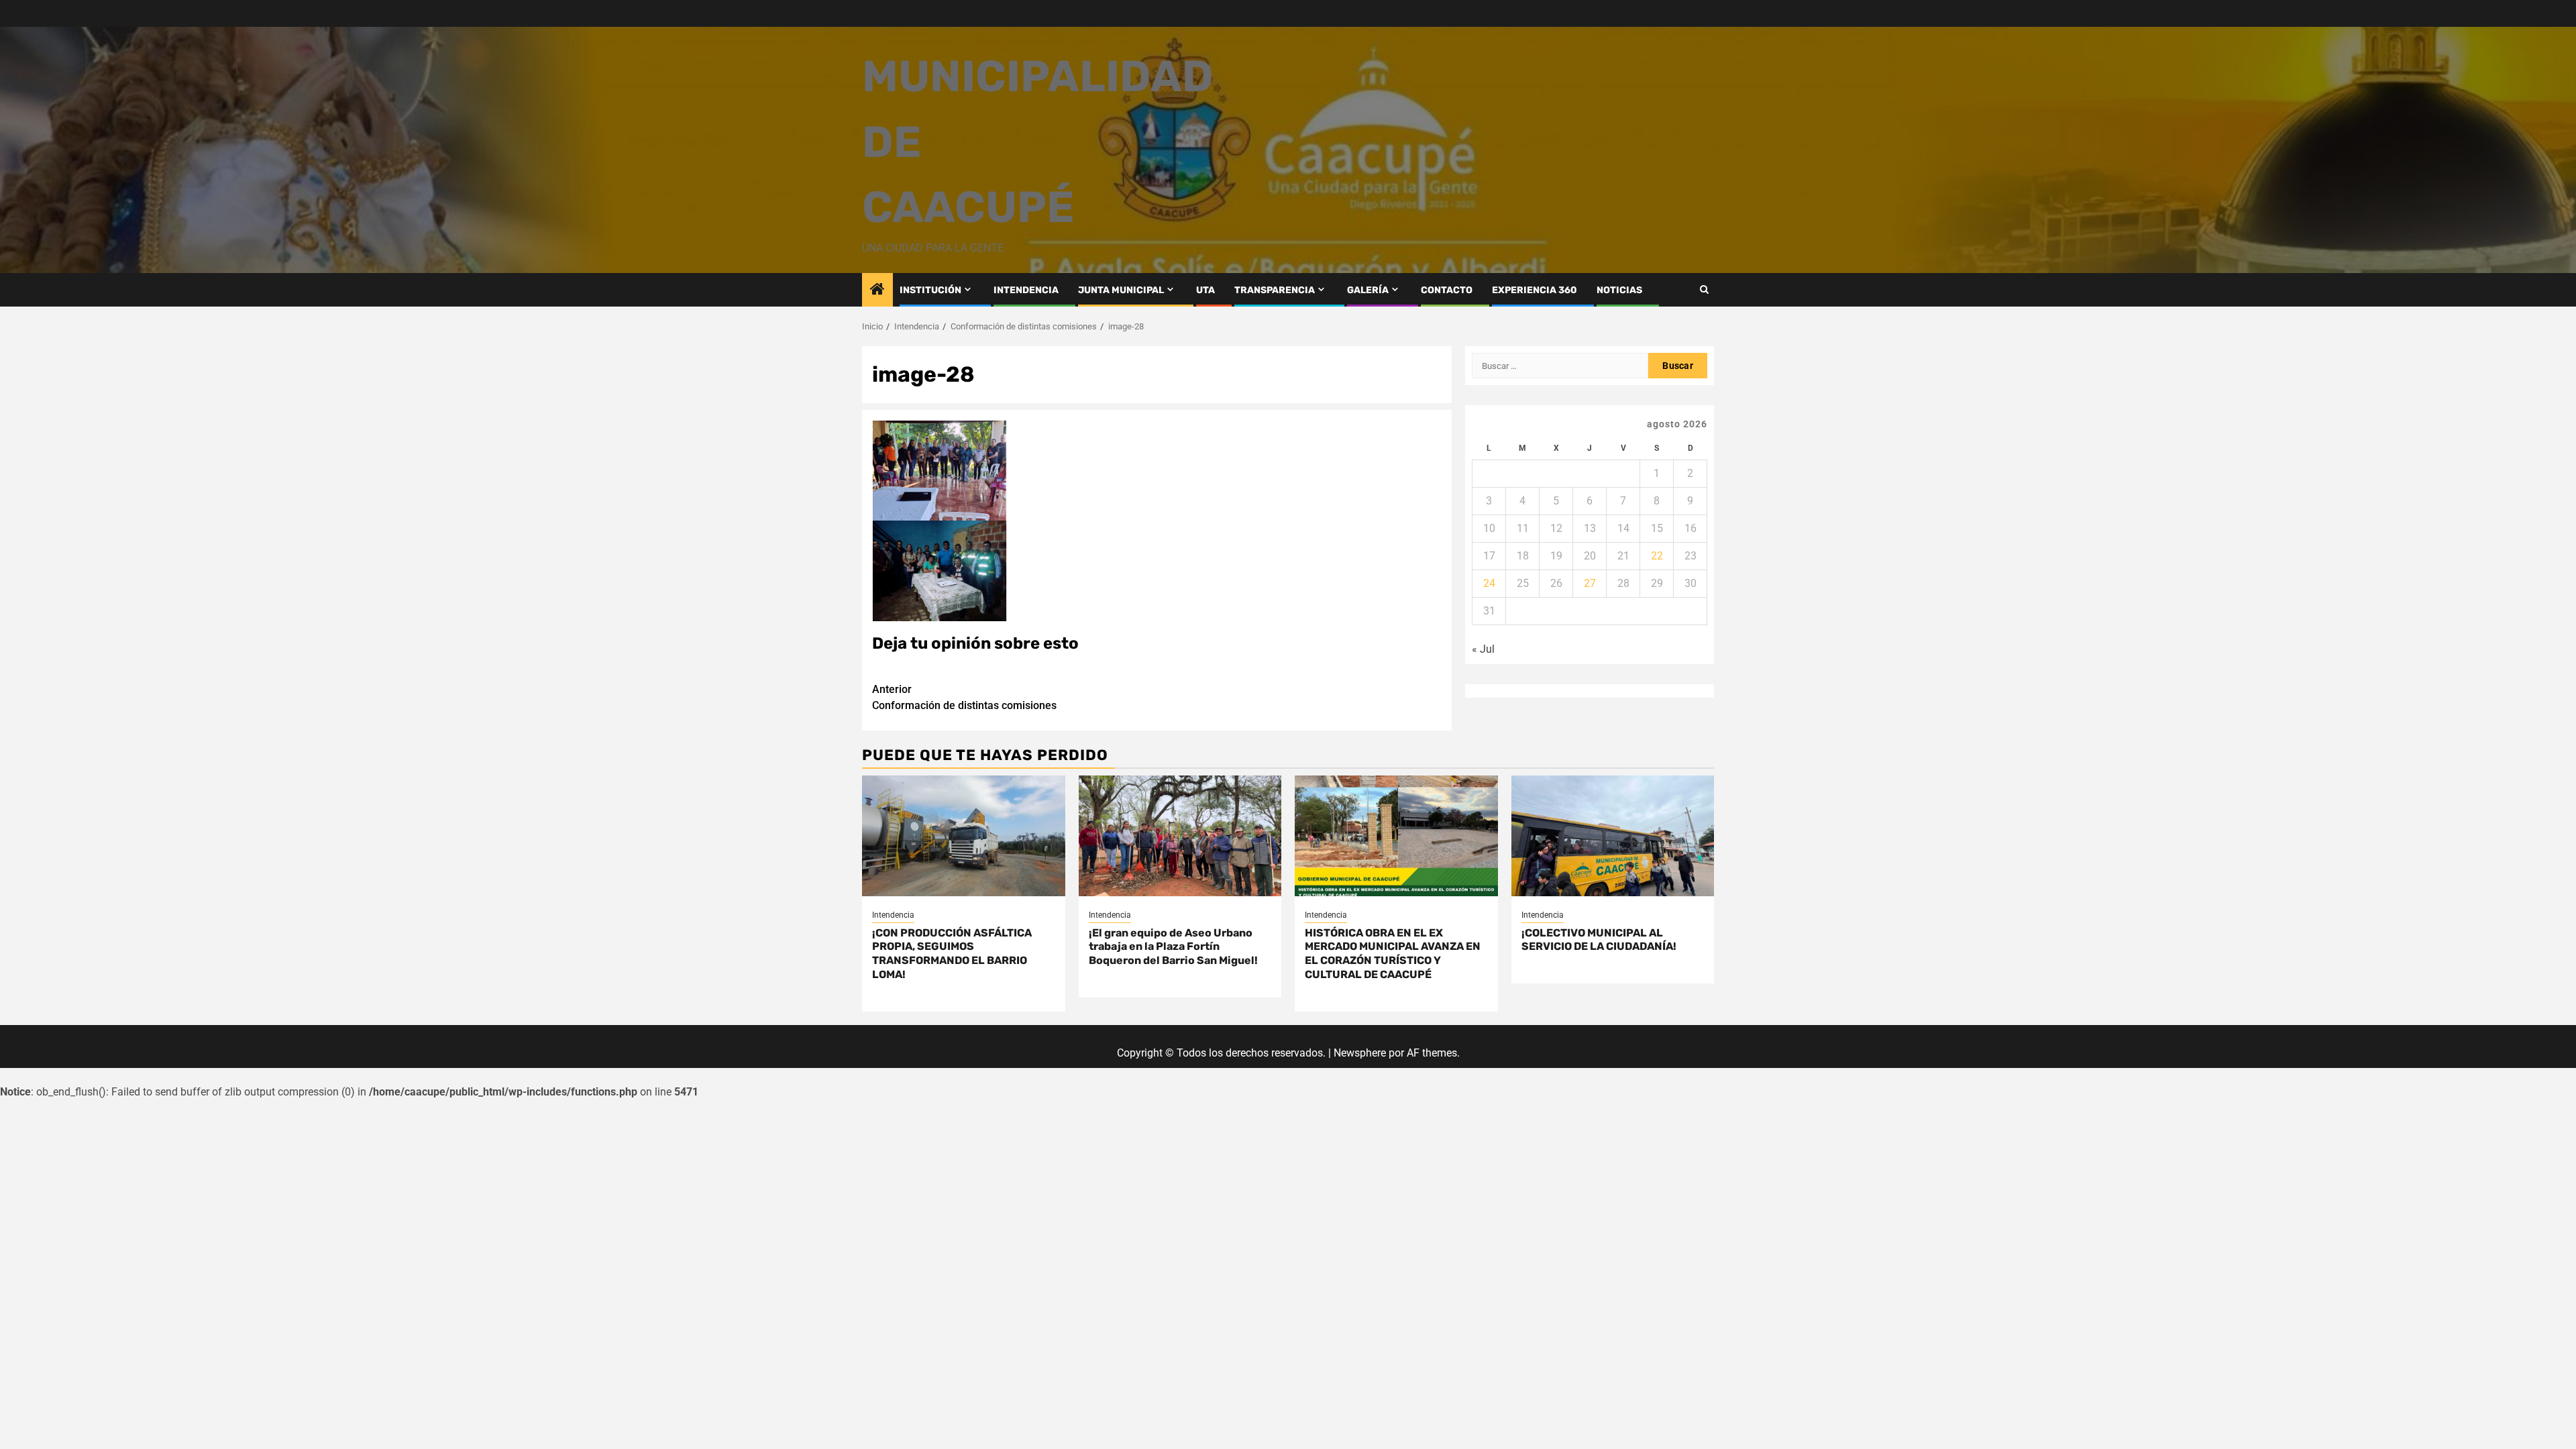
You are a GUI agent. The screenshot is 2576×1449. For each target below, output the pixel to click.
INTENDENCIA (1026, 290)
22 (1657, 556)
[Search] (1704, 289)
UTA (1205, 290)
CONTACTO (1447, 290)
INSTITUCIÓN (930, 290)
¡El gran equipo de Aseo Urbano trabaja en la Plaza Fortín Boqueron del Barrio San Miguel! (1173, 947)
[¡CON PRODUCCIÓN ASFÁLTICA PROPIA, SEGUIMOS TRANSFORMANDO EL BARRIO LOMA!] (964, 836)
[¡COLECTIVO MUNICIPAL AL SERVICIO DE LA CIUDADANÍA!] (1613, 836)
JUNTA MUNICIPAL (1121, 290)
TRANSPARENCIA (1275, 290)
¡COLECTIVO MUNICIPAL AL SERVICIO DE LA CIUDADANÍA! (1599, 940)
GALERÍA (1368, 290)
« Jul (1483, 649)
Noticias (1619, 290)
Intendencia (893, 915)
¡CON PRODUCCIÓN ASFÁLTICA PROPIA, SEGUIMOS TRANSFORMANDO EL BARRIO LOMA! (952, 954)
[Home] (877, 290)
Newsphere (1360, 1053)
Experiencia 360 (1535, 290)
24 (1489, 583)
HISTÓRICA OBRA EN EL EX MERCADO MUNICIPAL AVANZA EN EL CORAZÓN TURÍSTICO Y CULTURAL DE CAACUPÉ (1393, 954)
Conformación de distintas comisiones (964, 697)
